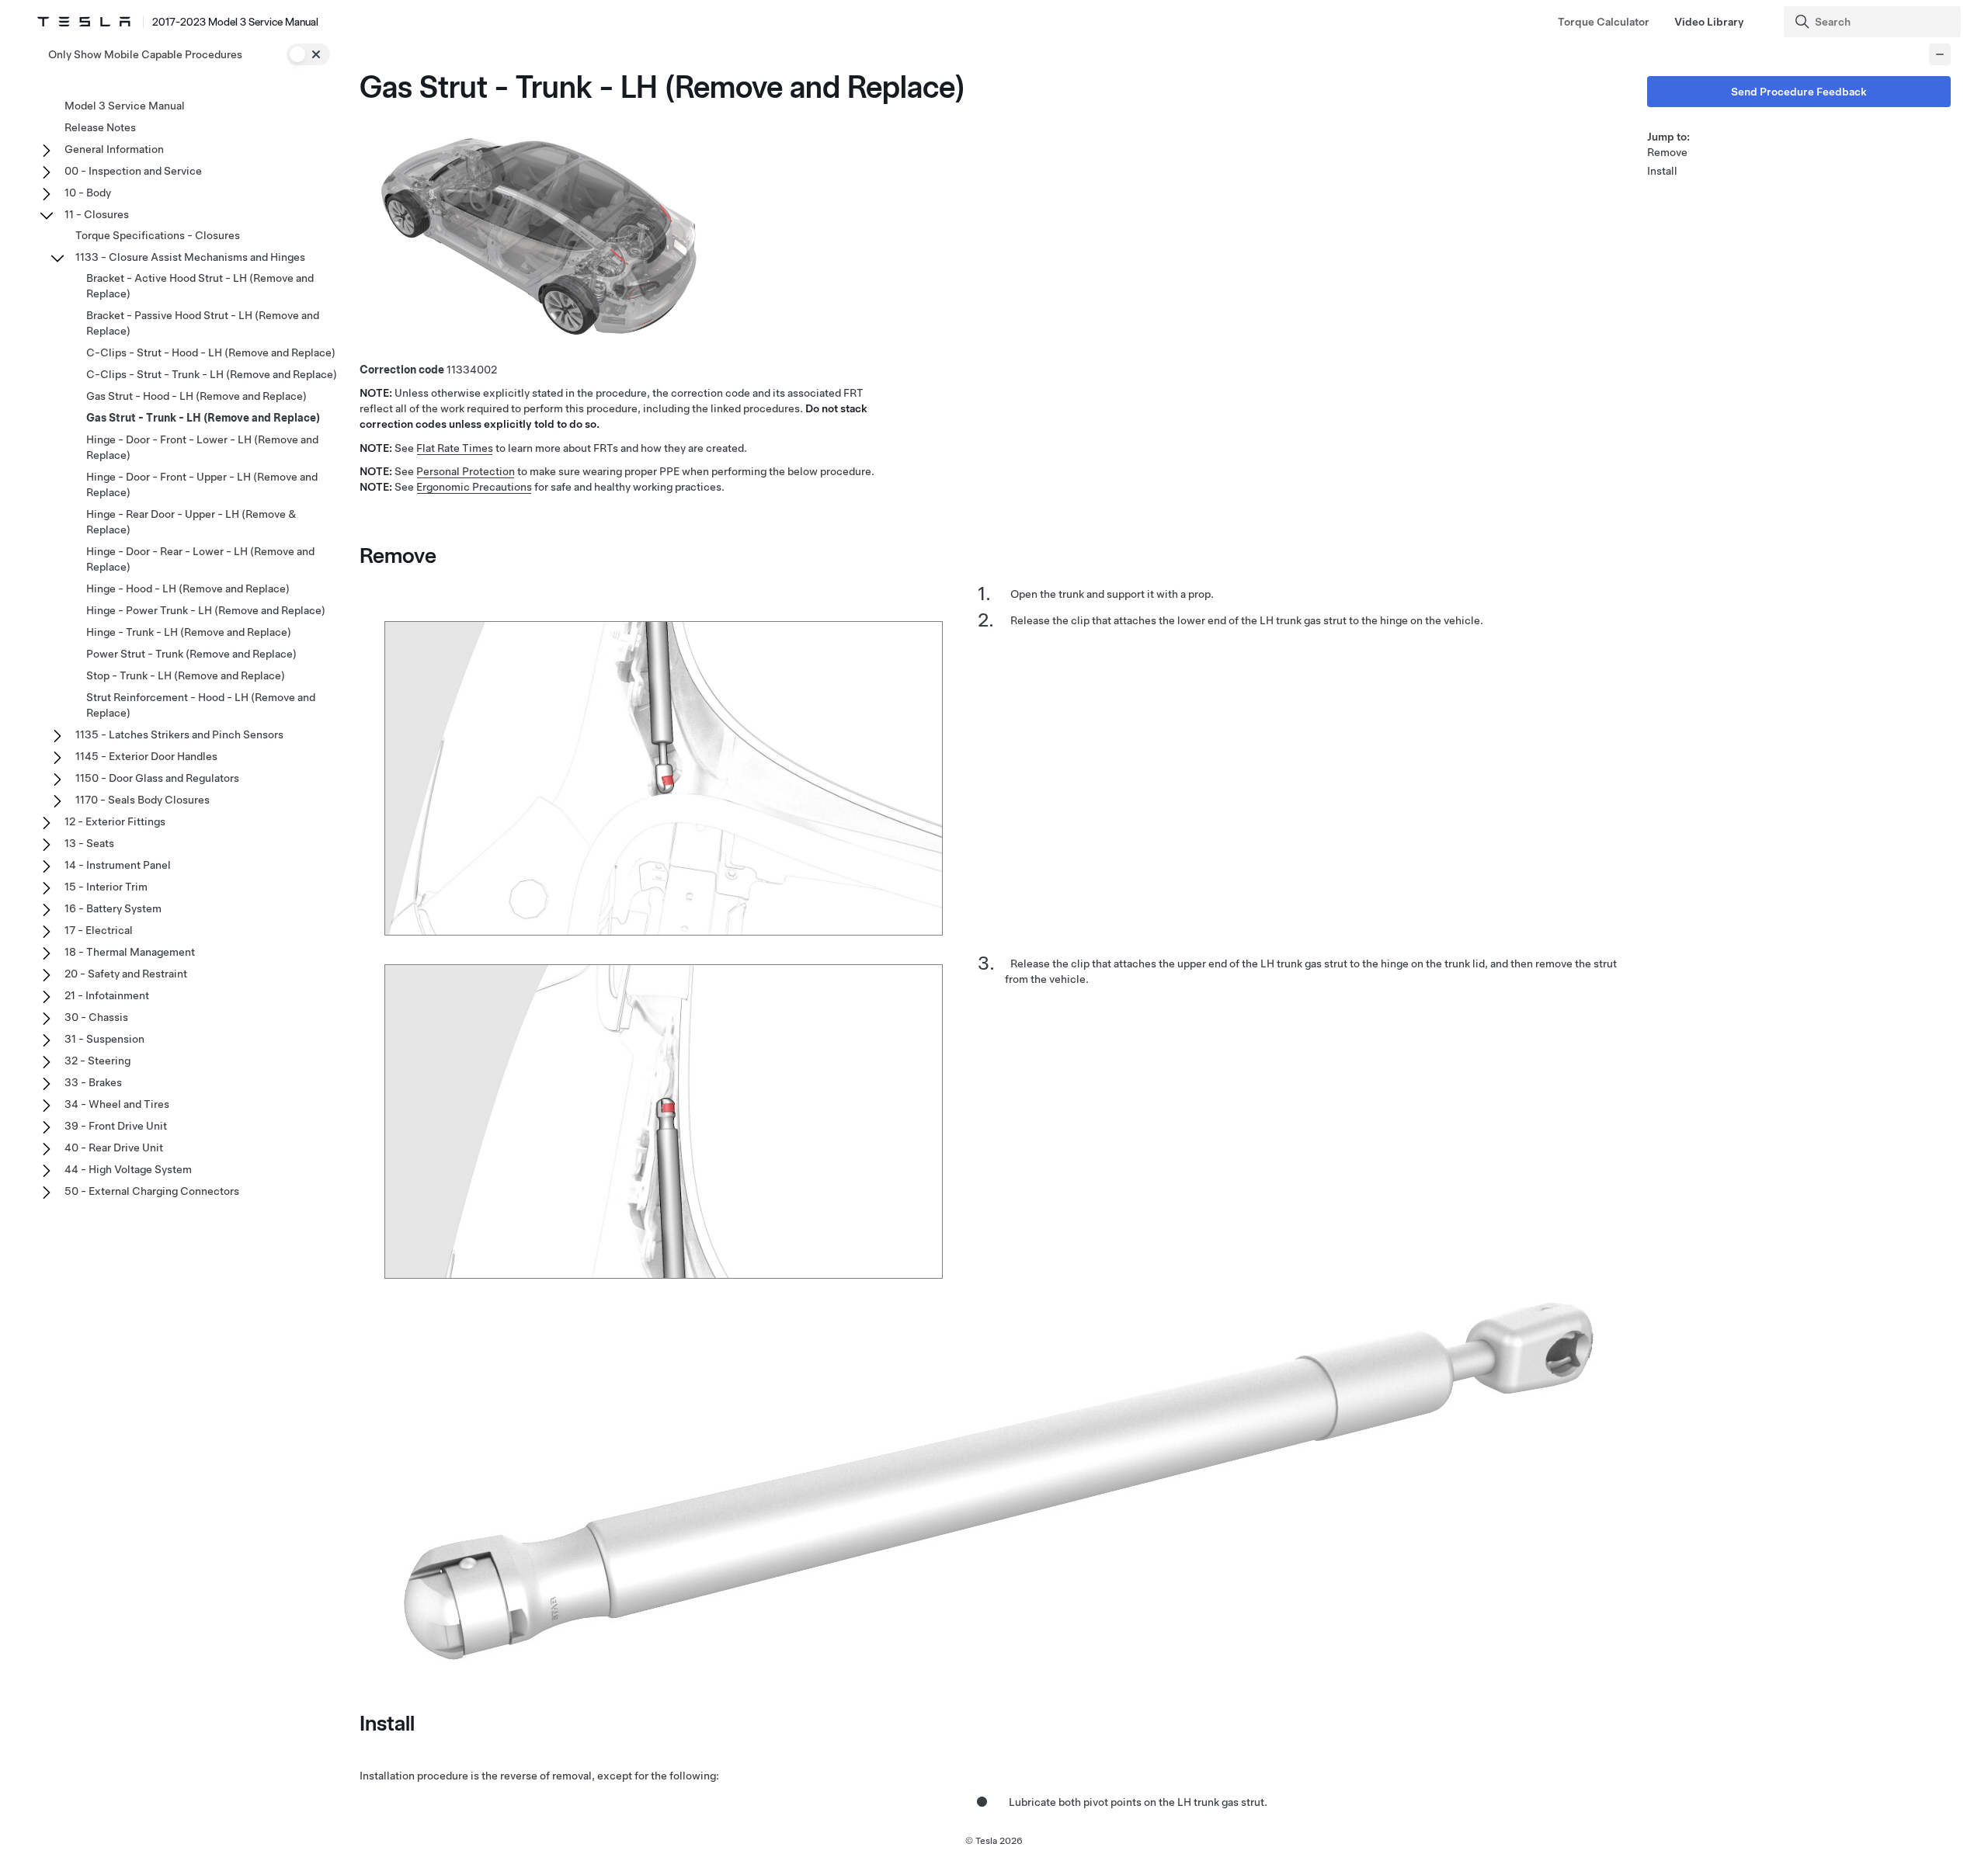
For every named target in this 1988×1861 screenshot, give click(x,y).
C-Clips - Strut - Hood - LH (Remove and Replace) (211, 352)
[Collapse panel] (1940, 54)
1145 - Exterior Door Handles (146, 756)
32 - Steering (97, 1061)
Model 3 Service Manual (125, 106)
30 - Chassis (96, 1017)
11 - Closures (97, 214)
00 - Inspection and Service (133, 171)
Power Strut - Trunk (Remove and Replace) (191, 654)
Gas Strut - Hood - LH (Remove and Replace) (196, 396)
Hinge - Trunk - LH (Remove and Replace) (189, 632)
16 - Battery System (113, 908)
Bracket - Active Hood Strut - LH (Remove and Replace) (200, 286)
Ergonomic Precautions (474, 487)
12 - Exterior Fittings (115, 821)
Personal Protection (466, 471)
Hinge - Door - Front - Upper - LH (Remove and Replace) (202, 484)
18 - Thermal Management (130, 952)
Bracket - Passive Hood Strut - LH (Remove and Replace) (203, 323)
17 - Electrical (99, 930)
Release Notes (100, 127)
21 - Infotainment (107, 995)
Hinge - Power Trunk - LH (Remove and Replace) (206, 610)
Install (1662, 171)
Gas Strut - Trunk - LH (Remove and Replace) (203, 418)
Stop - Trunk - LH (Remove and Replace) (186, 675)
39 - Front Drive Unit (116, 1126)
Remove (1667, 152)
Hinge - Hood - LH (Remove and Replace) (188, 589)
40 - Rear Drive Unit (114, 1148)
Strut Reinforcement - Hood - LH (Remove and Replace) (201, 705)
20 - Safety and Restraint (126, 974)
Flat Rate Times (455, 448)
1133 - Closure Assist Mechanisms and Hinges (190, 257)
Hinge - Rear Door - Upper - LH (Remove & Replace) (191, 522)
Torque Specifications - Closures (158, 235)
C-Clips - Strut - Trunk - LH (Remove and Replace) (212, 374)
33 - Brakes (93, 1082)
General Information (114, 149)
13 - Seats (89, 843)
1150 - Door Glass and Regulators (157, 778)
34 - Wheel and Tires (117, 1104)
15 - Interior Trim (106, 887)
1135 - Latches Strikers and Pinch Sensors (179, 734)
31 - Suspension (104, 1039)
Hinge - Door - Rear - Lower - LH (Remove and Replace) (200, 559)
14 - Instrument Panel (118, 865)
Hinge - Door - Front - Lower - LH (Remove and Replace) (202, 447)
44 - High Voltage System (128, 1169)
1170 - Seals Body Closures (142, 800)
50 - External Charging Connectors (152, 1191)
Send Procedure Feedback (1799, 92)
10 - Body (88, 193)
